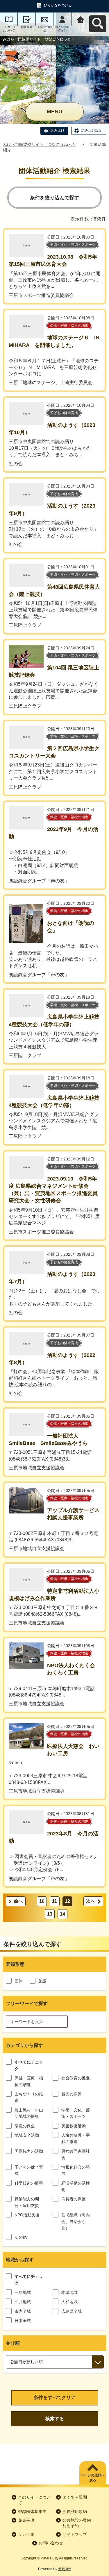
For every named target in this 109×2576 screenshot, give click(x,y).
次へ (91, 1901)
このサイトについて (9, 29)
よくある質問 (75, 2497)
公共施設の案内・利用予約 (79, 2523)
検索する (55, 2419)
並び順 (13, 2343)
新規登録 (27, 27)
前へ (18, 1901)
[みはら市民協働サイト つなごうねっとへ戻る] (80, 19)
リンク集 (26, 2534)
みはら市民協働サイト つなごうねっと (40, 144)
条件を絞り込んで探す (55, 198)
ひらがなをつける (58, 5)
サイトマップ (75, 2534)
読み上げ (58, 130)
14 (62, 1914)
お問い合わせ (45, 29)
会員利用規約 (75, 2511)
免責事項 (26, 2520)
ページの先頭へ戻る (93, 2478)
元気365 (65, 2569)
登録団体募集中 (32, 2511)
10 (42, 1901)
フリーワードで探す (27, 2003)
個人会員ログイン (62, 29)
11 (54, 1901)
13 (50, 1914)
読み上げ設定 (92, 130)
